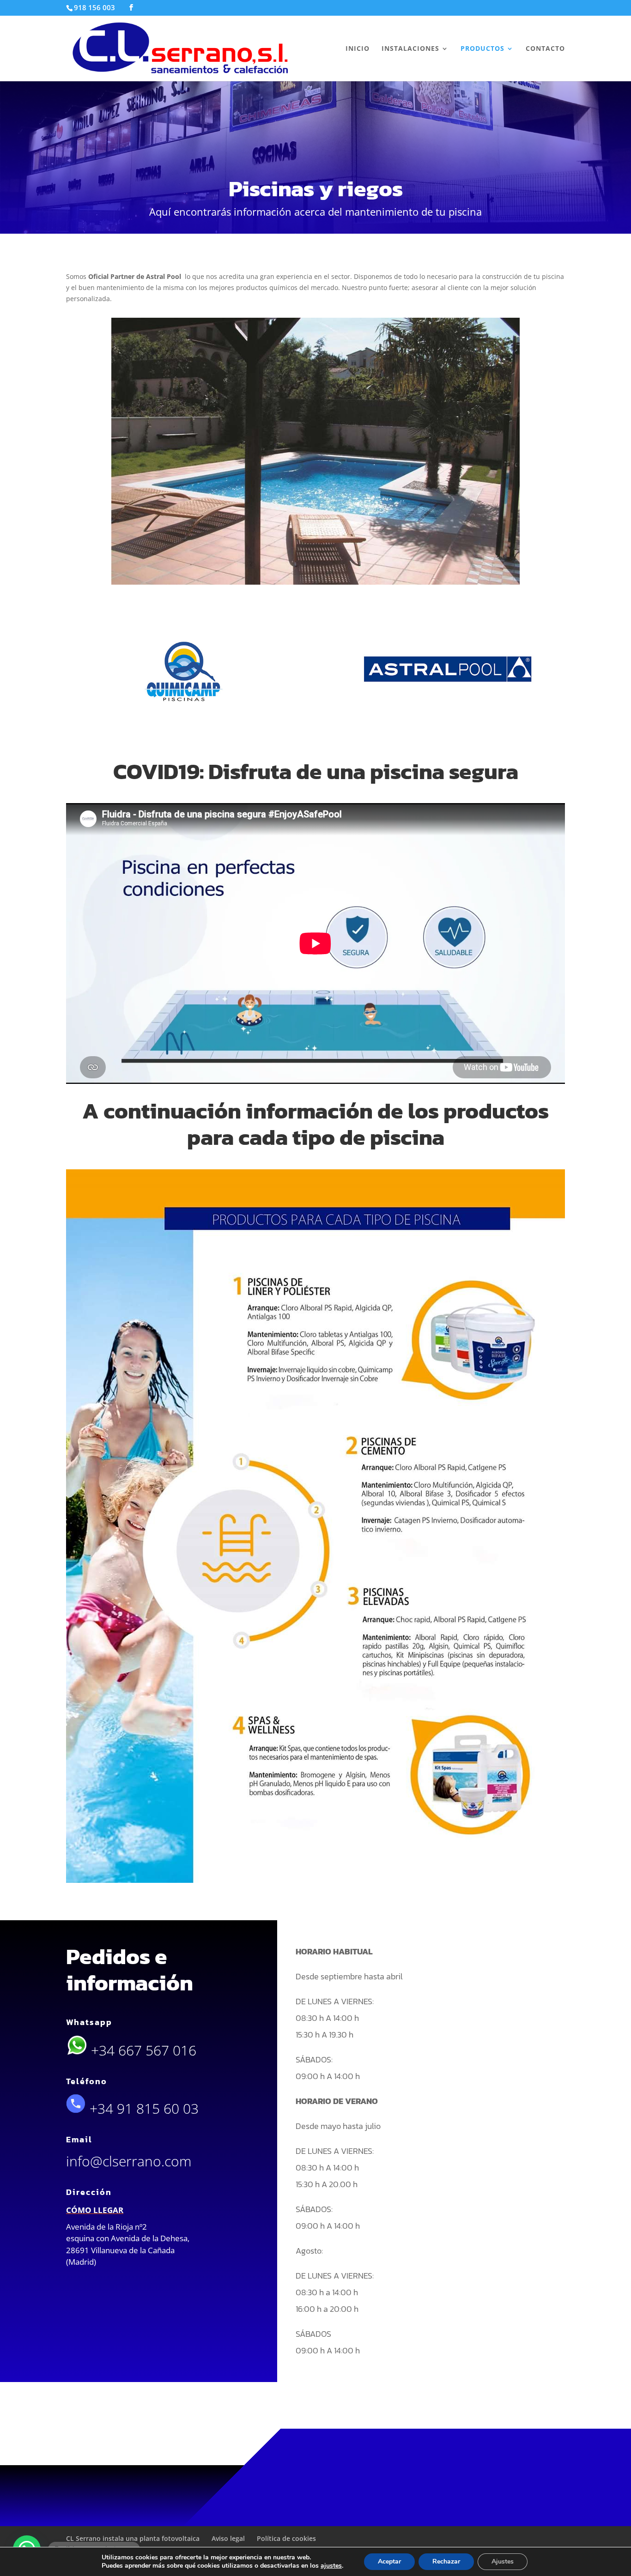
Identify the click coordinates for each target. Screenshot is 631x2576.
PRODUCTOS (482, 49)
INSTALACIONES (410, 49)
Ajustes (503, 2561)
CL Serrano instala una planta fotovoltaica (133, 2538)
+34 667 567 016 (142, 2050)
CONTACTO (545, 49)
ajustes (331, 2566)
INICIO (358, 49)
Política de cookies (286, 2538)
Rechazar (446, 2561)
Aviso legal (228, 2538)
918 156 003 (94, 7)
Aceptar (389, 2561)
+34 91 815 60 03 (142, 2108)
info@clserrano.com (129, 2161)
